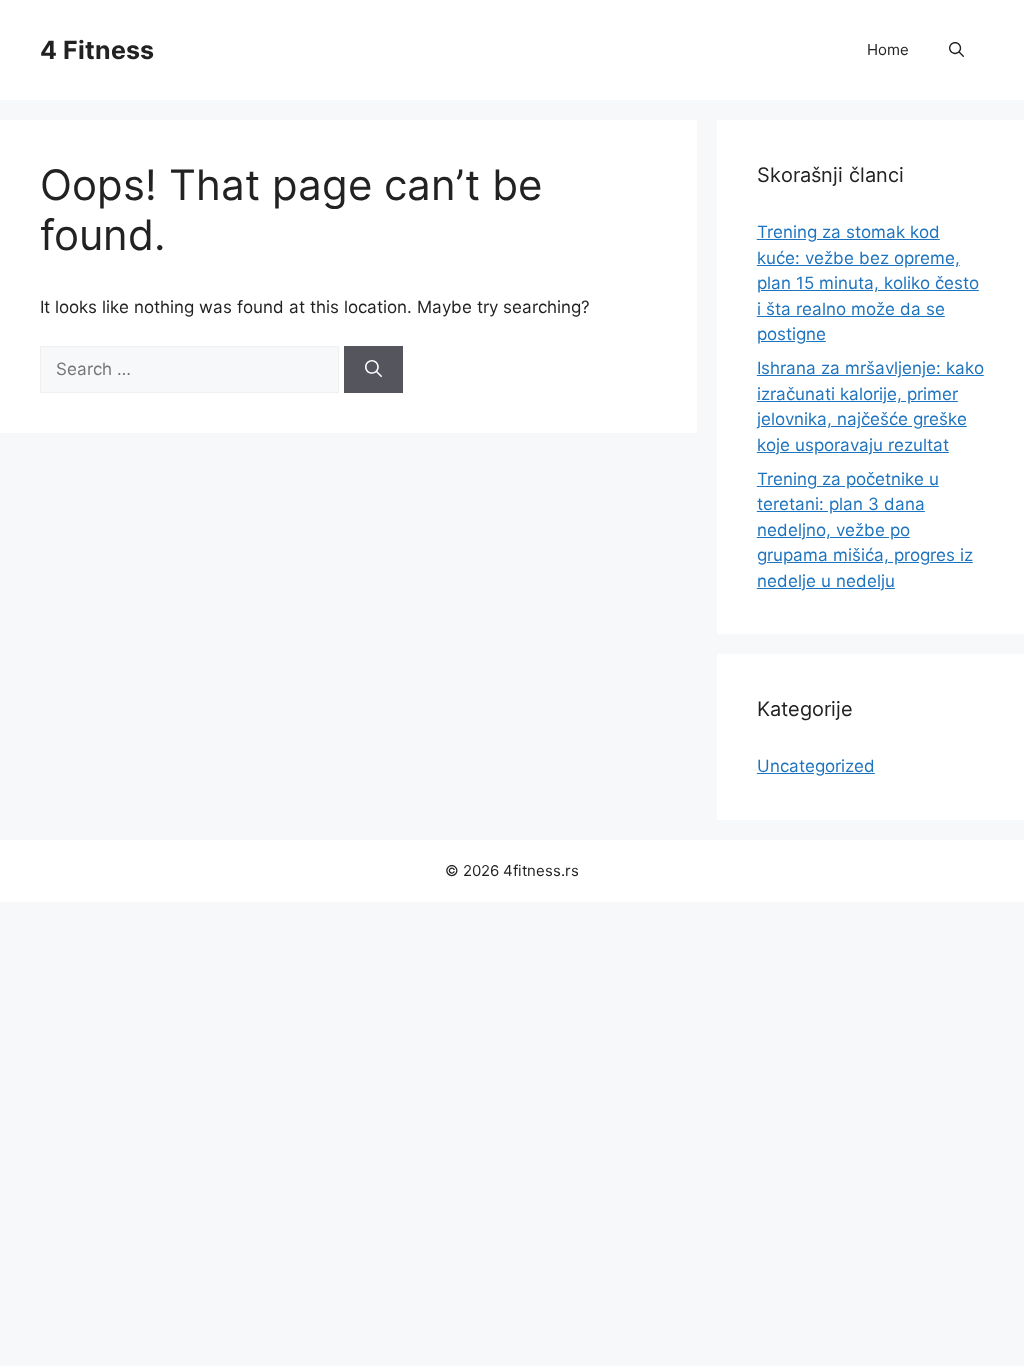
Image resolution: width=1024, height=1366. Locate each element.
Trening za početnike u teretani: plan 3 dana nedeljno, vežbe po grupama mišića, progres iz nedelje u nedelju (865, 530)
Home (888, 49)
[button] (956, 50)
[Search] (373, 370)
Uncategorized (816, 766)
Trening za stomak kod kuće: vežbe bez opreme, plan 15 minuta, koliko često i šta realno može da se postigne (868, 283)
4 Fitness (97, 50)
